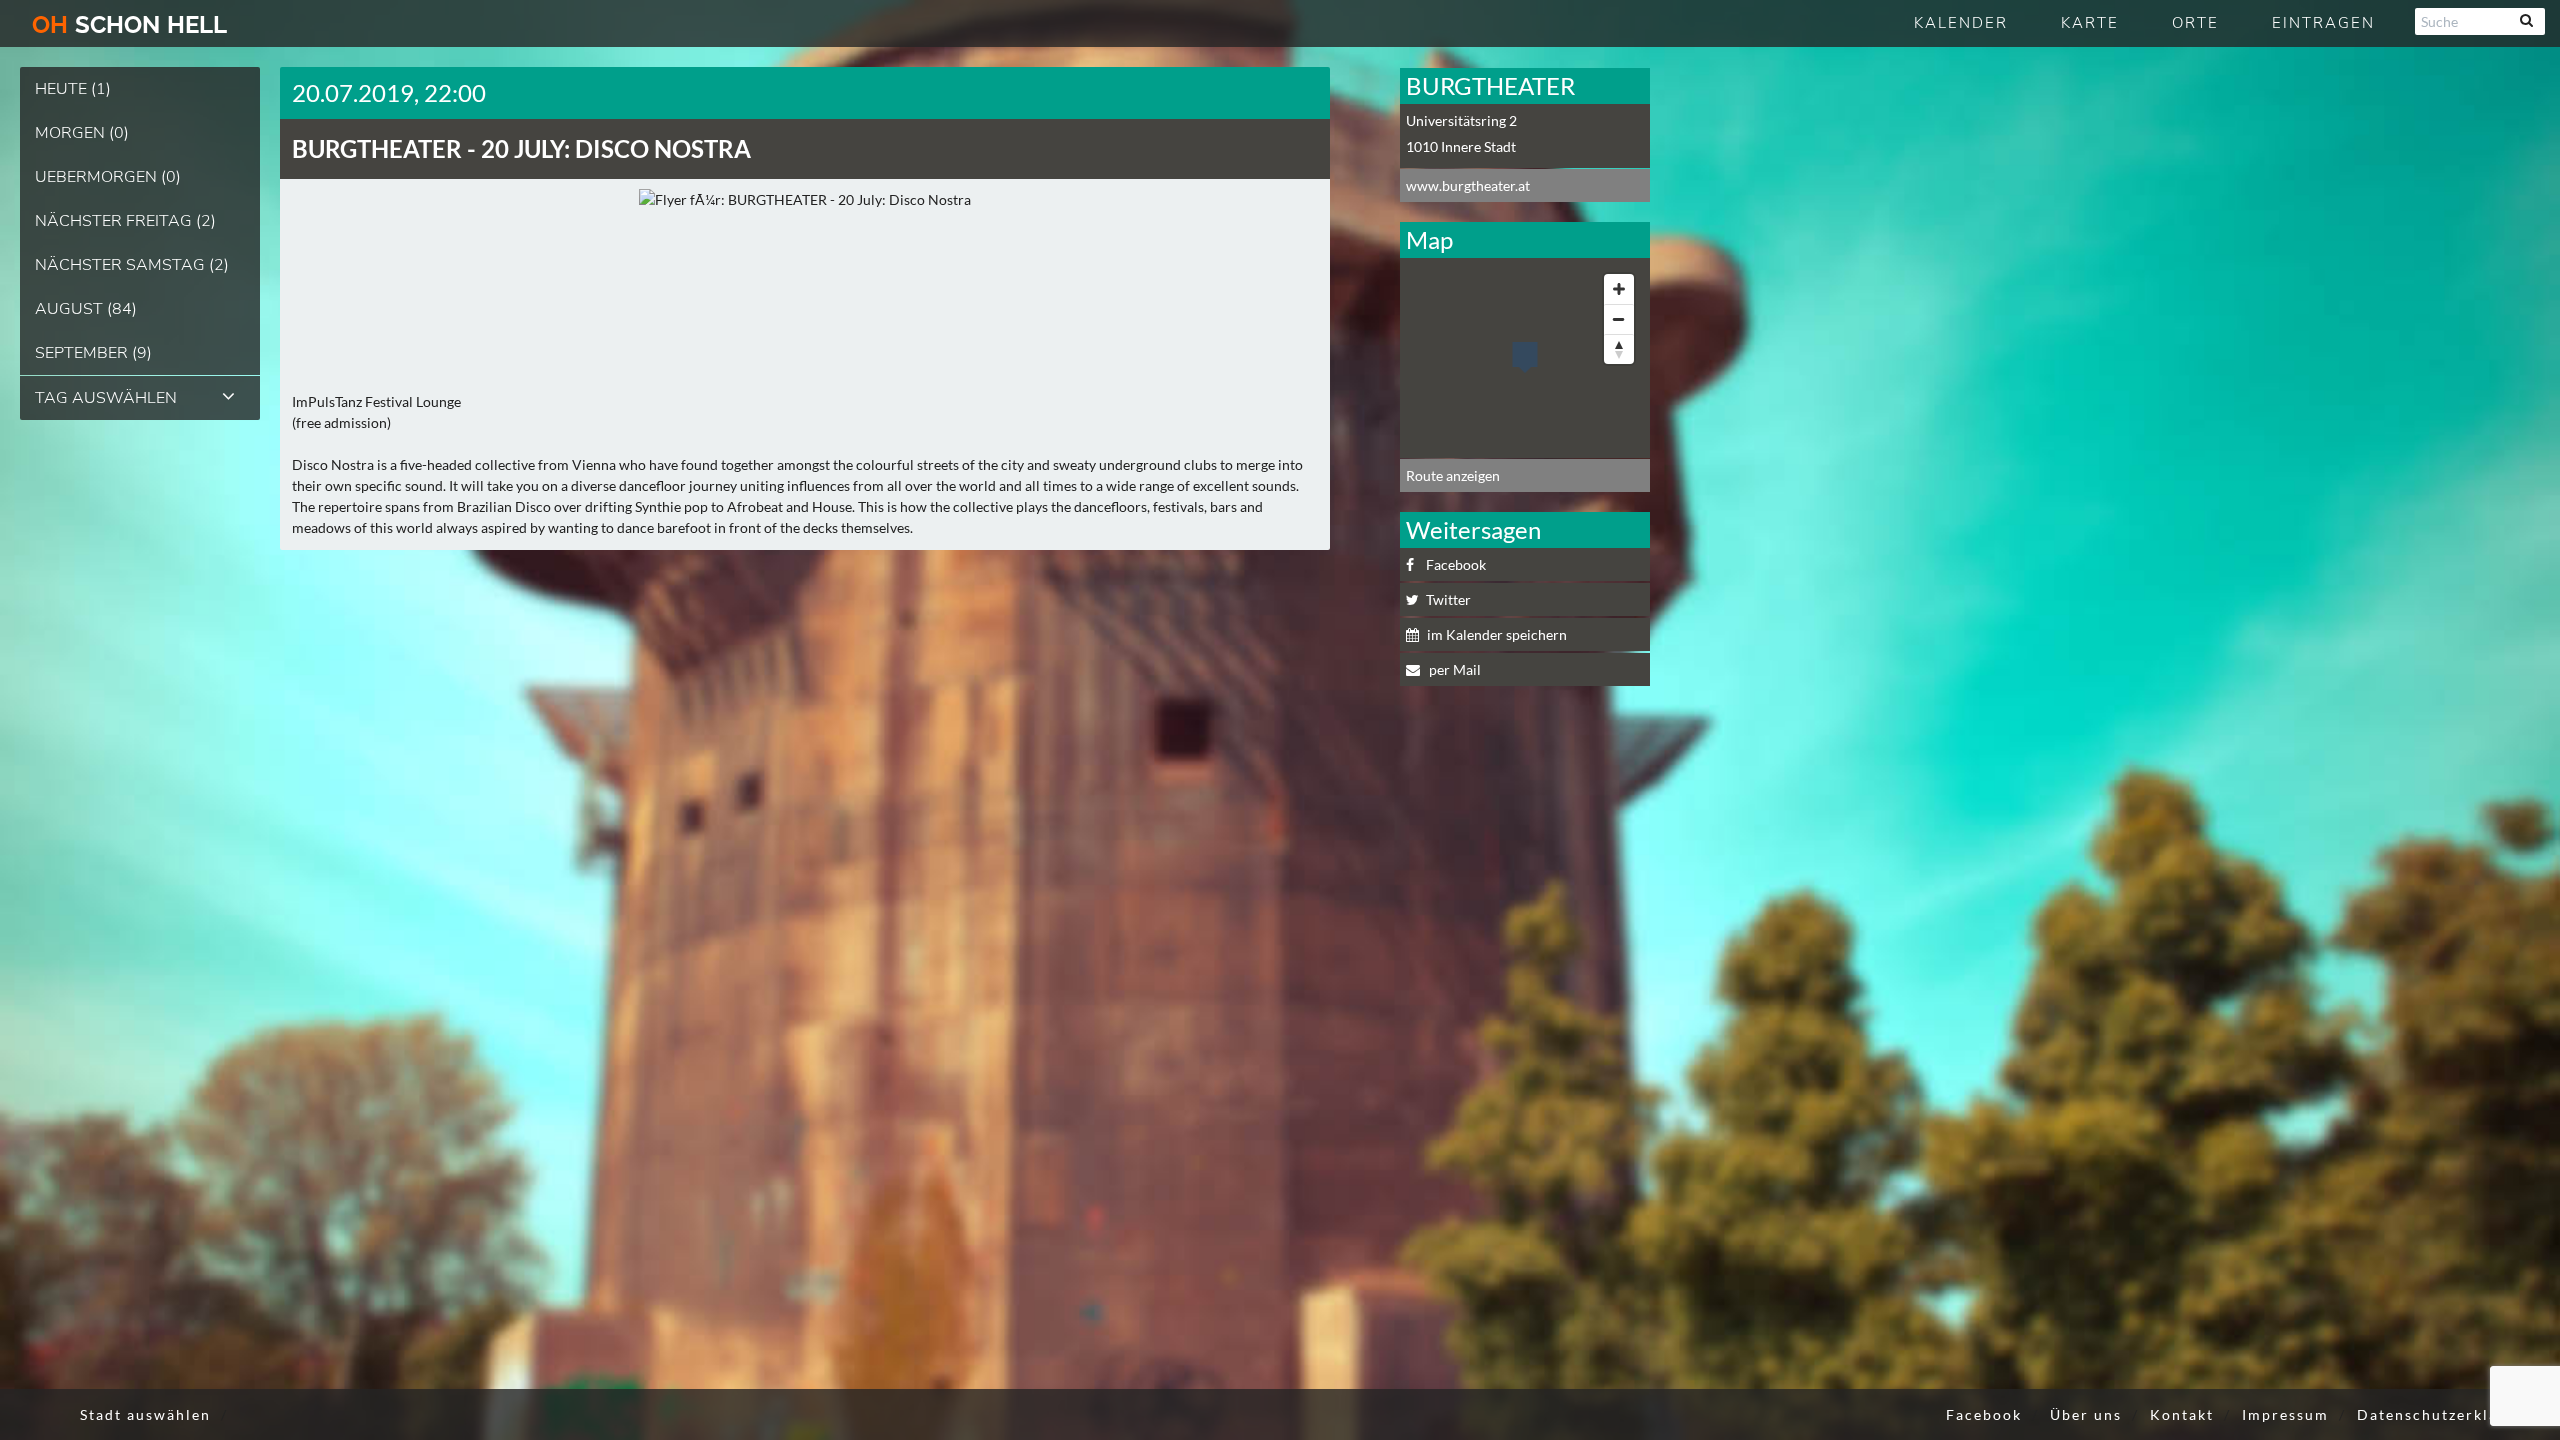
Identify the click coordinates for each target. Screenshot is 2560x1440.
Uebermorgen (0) (108, 177)
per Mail (1453, 669)
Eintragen (2323, 23)
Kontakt (2182, 1414)
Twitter (1448, 599)
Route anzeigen (1453, 475)
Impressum (2285, 1414)
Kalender (1961, 23)
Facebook (1456, 564)
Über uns (2086, 1414)
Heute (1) (73, 89)
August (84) (86, 309)
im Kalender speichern (1497, 634)
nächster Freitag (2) (125, 221)
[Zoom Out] (1619, 319)
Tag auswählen (106, 398)
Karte (2090, 23)
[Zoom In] (1619, 289)
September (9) (93, 353)
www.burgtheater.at (1468, 185)
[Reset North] (1619, 349)
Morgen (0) (82, 133)
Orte (2195, 23)
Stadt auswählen (145, 1414)
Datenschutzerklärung (2446, 1414)
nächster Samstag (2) (132, 265)
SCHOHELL (129, 24)
